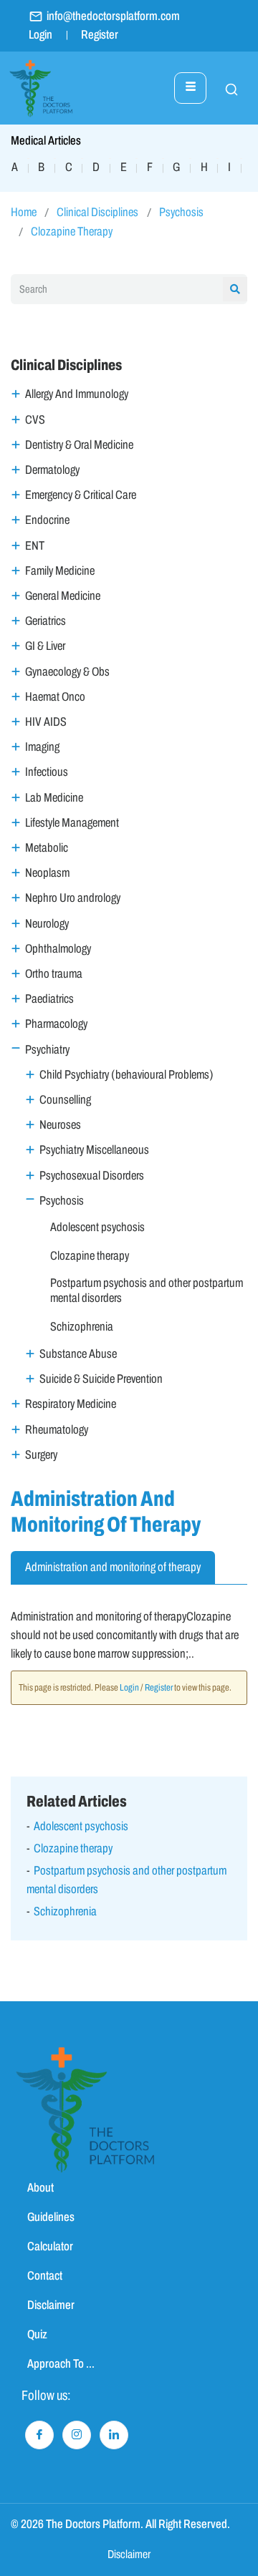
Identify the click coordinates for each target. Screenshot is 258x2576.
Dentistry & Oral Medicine (79, 445)
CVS (35, 420)
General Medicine (63, 596)
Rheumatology (57, 1430)
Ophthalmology (58, 949)
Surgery (41, 1455)
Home (24, 212)
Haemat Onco (55, 697)
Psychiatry (47, 1050)
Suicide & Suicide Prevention (101, 1379)
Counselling (65, 1100)
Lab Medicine (54, 798)
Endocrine (47, 520)
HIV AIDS (46, 722)
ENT (35, 546)
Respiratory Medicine (71, 1404)
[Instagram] (77, 2435)
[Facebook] (39, 2435)
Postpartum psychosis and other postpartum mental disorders (147, 1290)
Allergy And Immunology (77, 394)
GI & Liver (45, 646)
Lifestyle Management (72, 823)
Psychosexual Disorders (92, 1176)
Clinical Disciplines (97, 212)
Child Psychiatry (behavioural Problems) (126, 1075)
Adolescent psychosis (97, 1227)
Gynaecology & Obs (67, 672)
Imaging (42, 747)
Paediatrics (49, 999)
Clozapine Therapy (72, 232)
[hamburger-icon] (190, 88)
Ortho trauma (54, 974)
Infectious (47, 772)
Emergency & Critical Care (81, 495)
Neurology (47, 924)
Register (100, 35)
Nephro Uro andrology (73, 898)
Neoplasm (47, 873)
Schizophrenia (82, 1327)
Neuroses (60, 1125)
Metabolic (47, 848)
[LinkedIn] (114, 2435)
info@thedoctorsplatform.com (113, 16)
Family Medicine (60, 571)
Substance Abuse (78, 1354)
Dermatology (52, 470)
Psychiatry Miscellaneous (94, 1150)
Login (40, 35)
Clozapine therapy (90, 1256)
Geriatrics (46, 621)
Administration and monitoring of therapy (113, 1567)
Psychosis (181, 212)
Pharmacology (56, 1024)
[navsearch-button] (224, 88)
